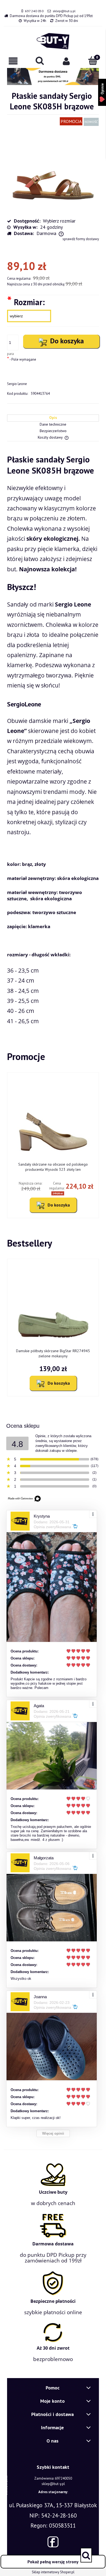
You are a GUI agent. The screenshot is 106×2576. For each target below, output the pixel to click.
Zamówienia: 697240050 (53, 2478)
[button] (13, 61)
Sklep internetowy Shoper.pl (53, 2572)
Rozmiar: (26, 302)
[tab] (53, 418)
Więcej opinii (53, 2133)
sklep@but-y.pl (64, 11)
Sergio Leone (17, 384)
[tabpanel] (53, 740)
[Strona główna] (53, 41)
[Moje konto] (66, 61)
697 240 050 (34, 11)
